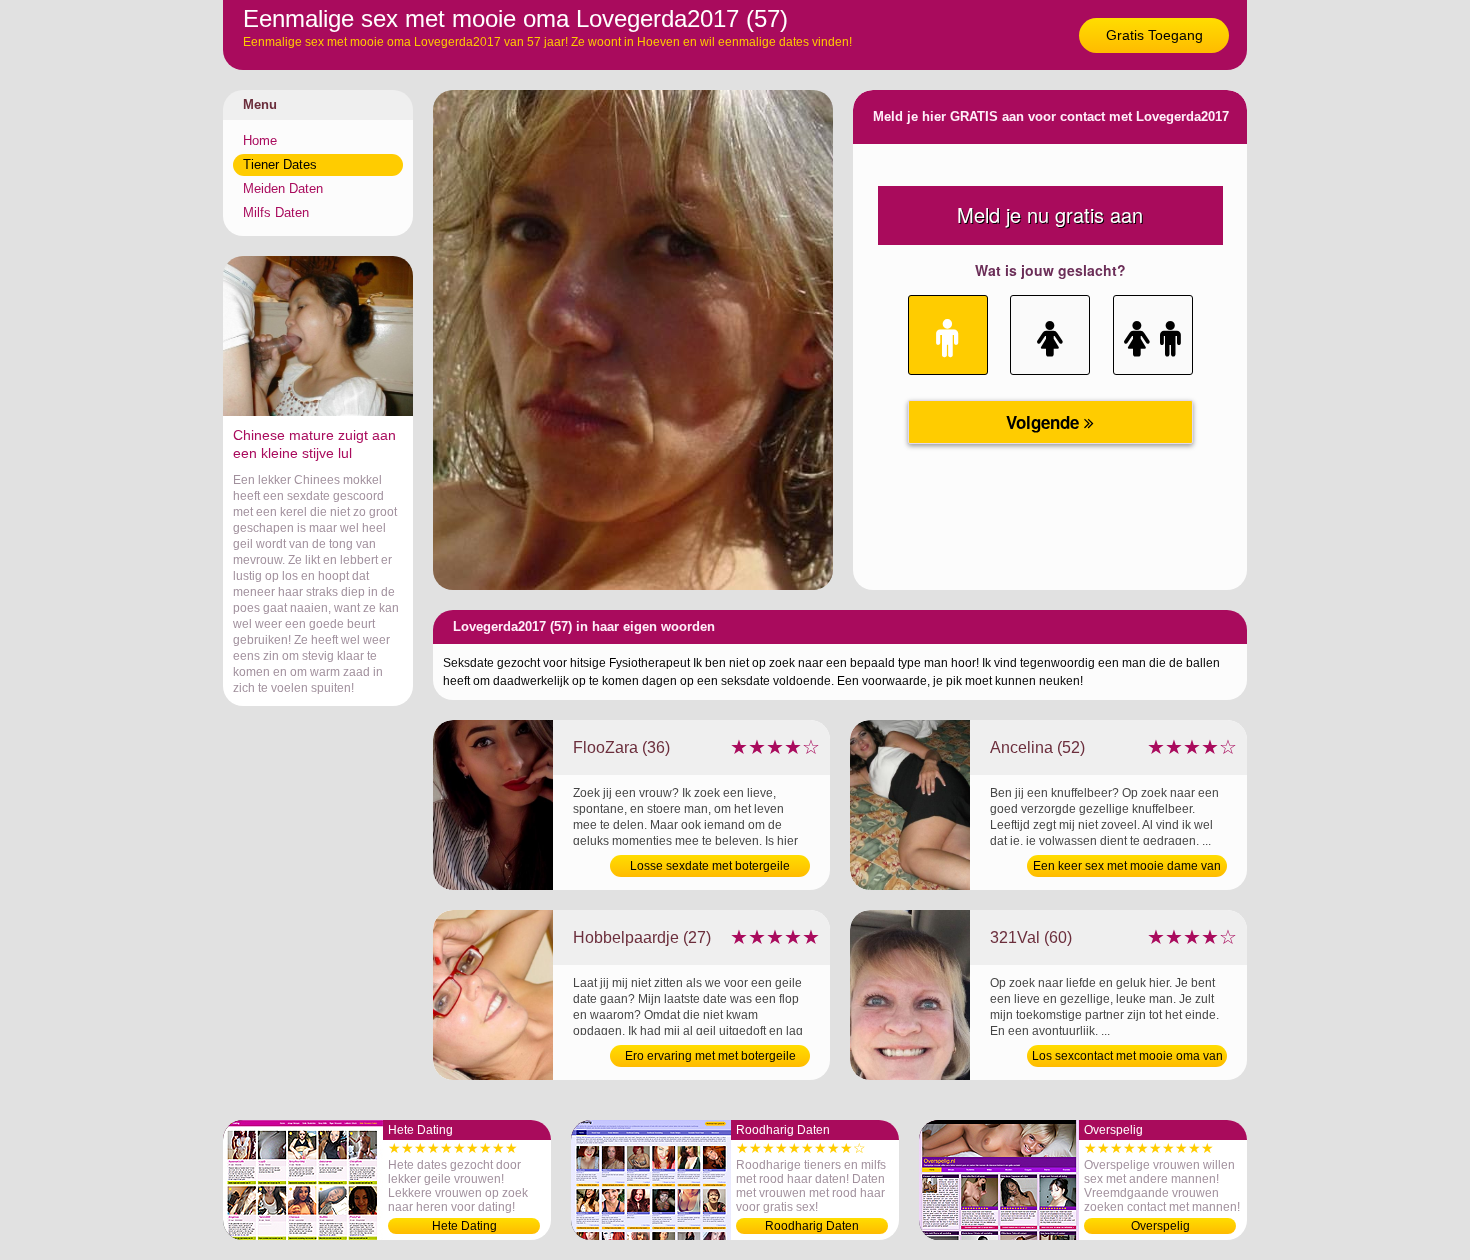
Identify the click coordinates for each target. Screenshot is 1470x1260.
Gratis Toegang (1154, 35)
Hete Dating (464, 1226)
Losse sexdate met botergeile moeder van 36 (710, 868)
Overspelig (1160, 1226)
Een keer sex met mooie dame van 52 (1127, 868)
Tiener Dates (280, 164)
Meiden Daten (283, 188)
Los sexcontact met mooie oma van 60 (1127, 1058)
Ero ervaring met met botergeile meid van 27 (710, 1058)
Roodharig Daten (812, 1226)
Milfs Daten (276, 212)
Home (260, 140)
